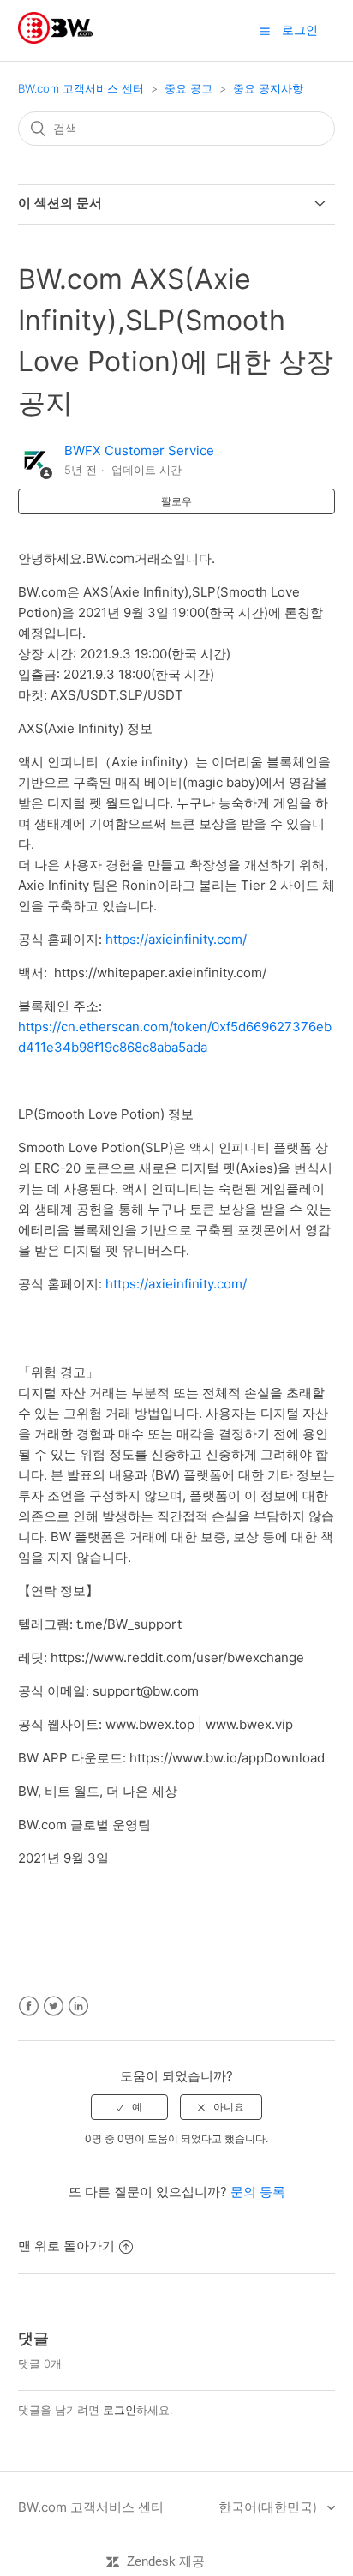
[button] (265, 31)
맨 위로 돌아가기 (66, 2246)
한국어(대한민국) (269, 2507)
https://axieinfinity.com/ (176, 939)
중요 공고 (188, 88)
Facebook (29, 2006)
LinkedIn (78, 2006)
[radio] (129, 2107)
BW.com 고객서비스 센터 (81, 88)
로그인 (120, 2410)
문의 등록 (258, 2192)
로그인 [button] (300, 30)
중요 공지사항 (268, 88)
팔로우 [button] (176, 501)
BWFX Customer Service (139, 450)
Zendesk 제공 (166, 2561)
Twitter (54, 2006)
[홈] (55, 39)
